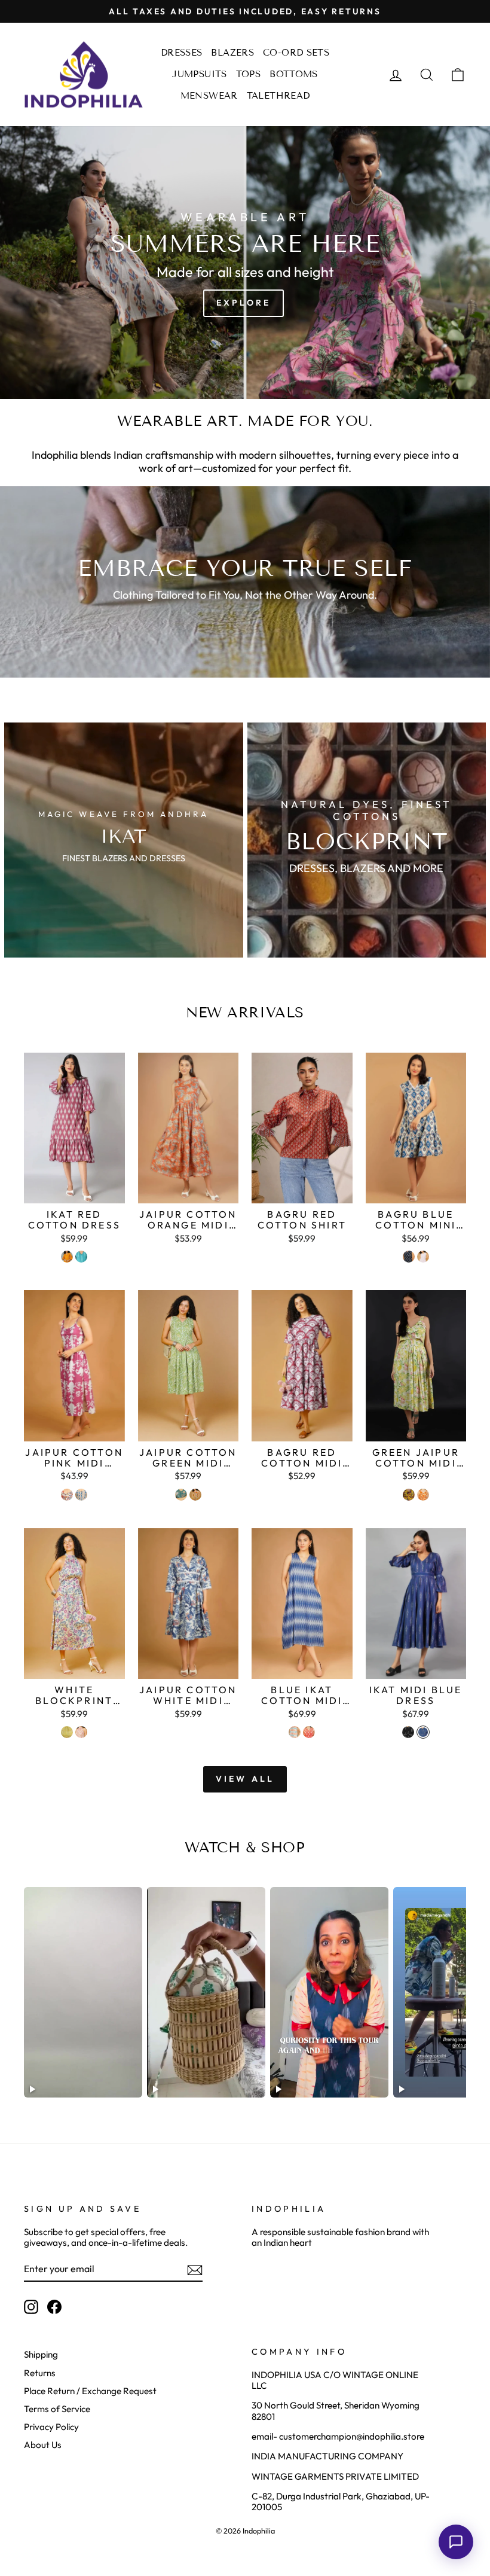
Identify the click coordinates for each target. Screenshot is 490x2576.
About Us (43, 2445)
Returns (40, 2373)
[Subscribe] (195, 2270)
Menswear (209, 96)
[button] (456, 2542)
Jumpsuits (199, 74)
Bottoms (294, 74)
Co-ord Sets (296, 53)
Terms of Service (57, 2409)
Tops (249, 74)
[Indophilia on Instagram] (31, 2307)
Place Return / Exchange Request (90, 2391)
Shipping (41, 2354)
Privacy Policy (51, 2427)
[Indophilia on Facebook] (54, 2307)
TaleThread (278, 96)
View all (245, 1779)
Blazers (232, 53)
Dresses (182, 53)
